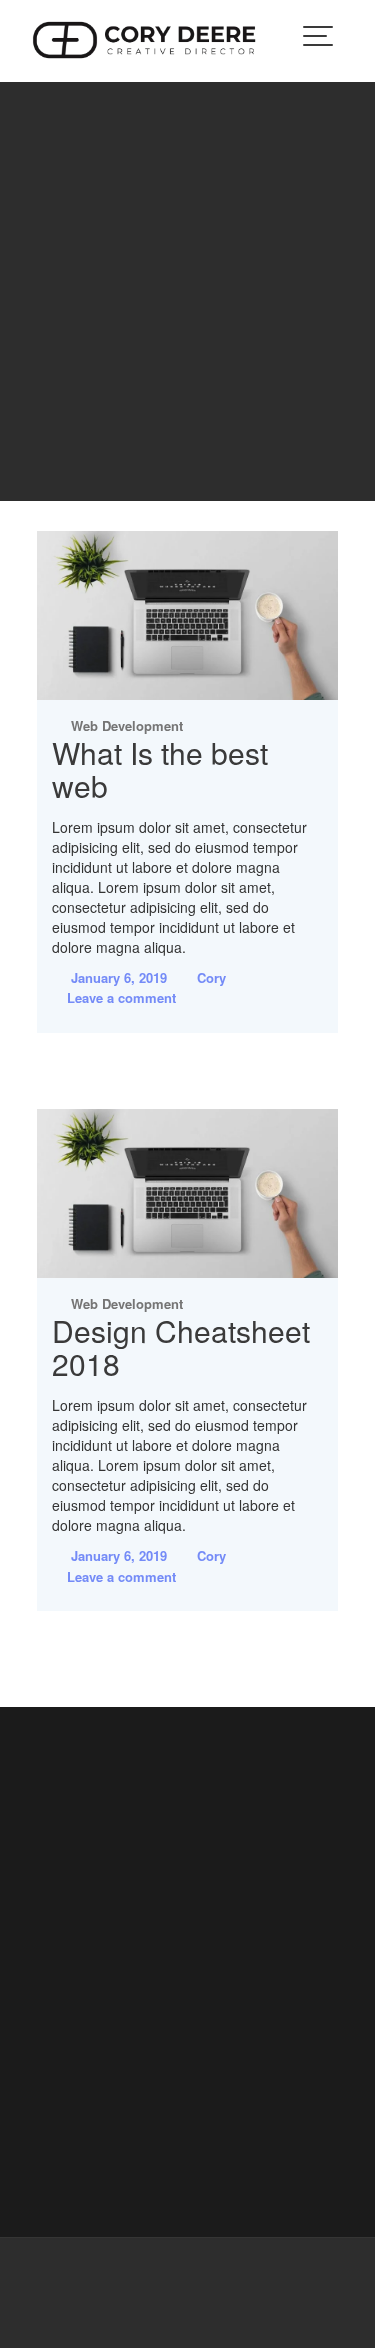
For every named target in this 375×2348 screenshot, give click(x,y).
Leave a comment (121, 997)
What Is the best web (160, 769)
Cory (211, 977)
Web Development (127, 725)
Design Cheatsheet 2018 (181, 1347)
